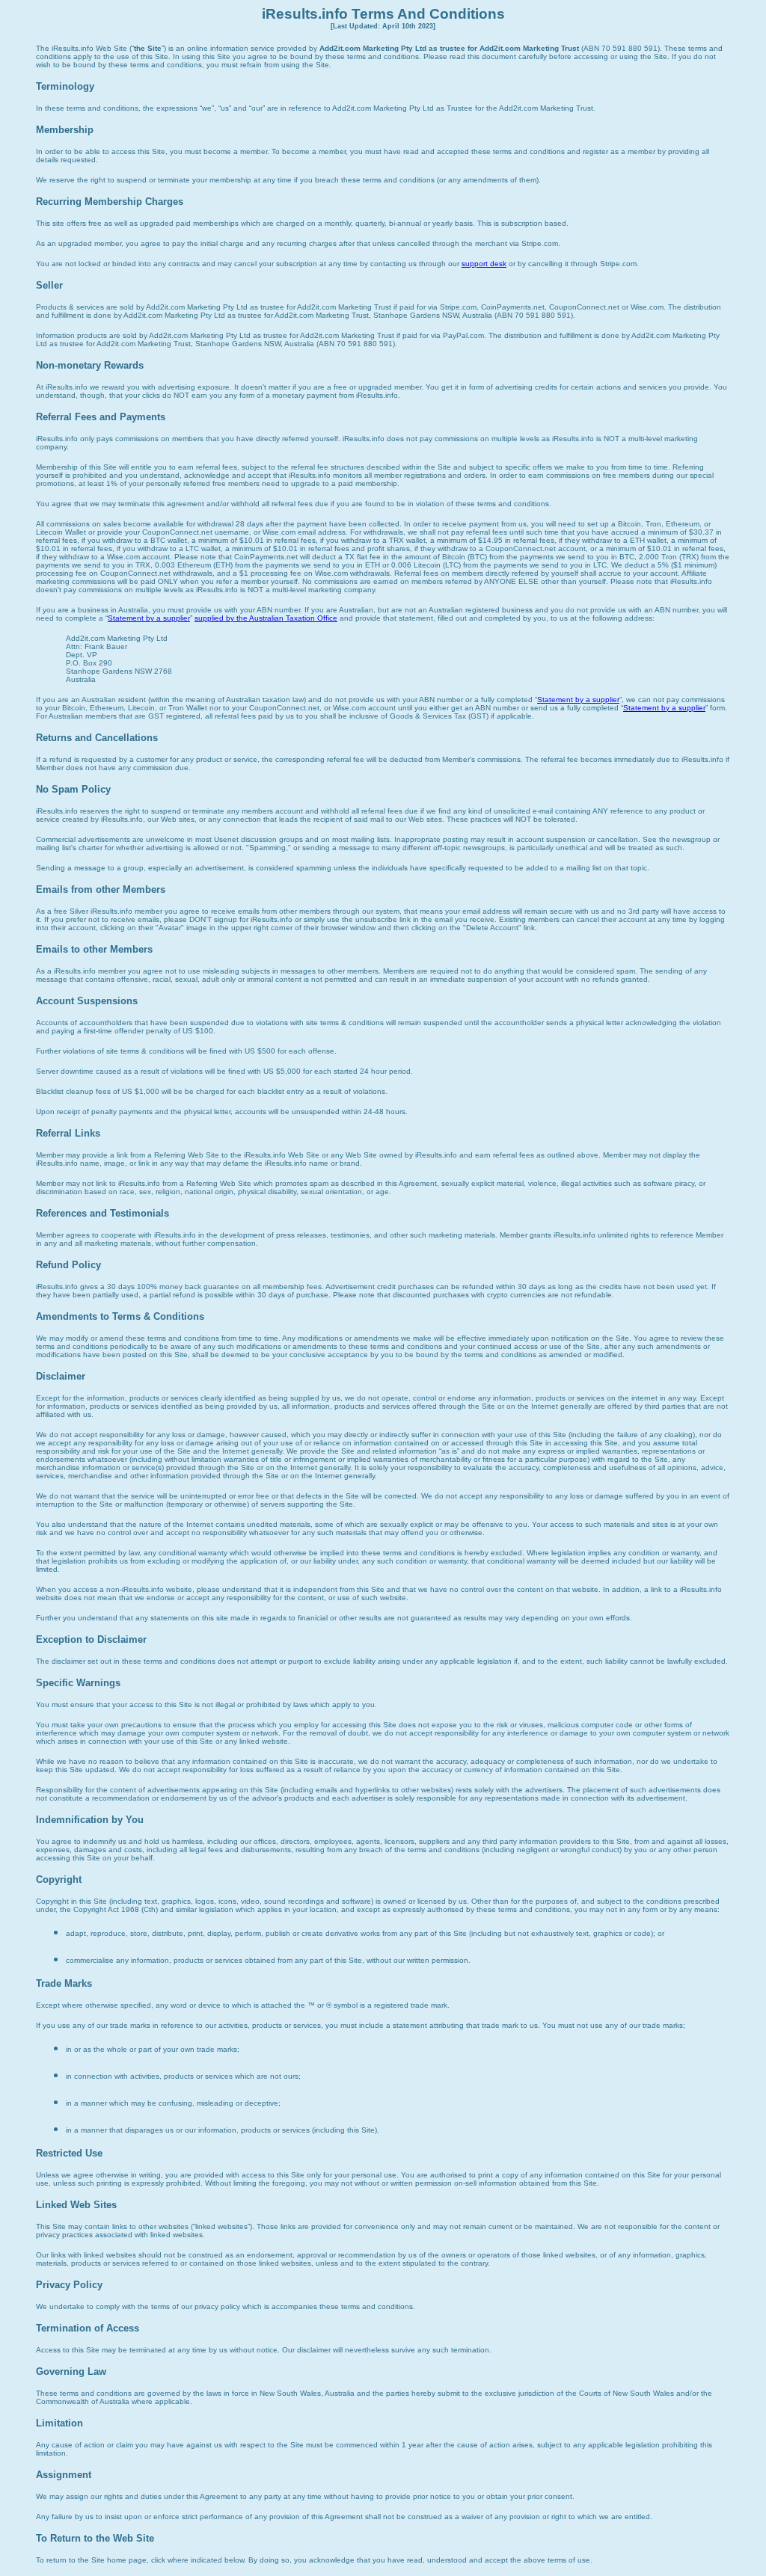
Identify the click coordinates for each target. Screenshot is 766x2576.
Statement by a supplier (149, 618)
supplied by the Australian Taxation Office (266, 618)
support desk (484, 264)
